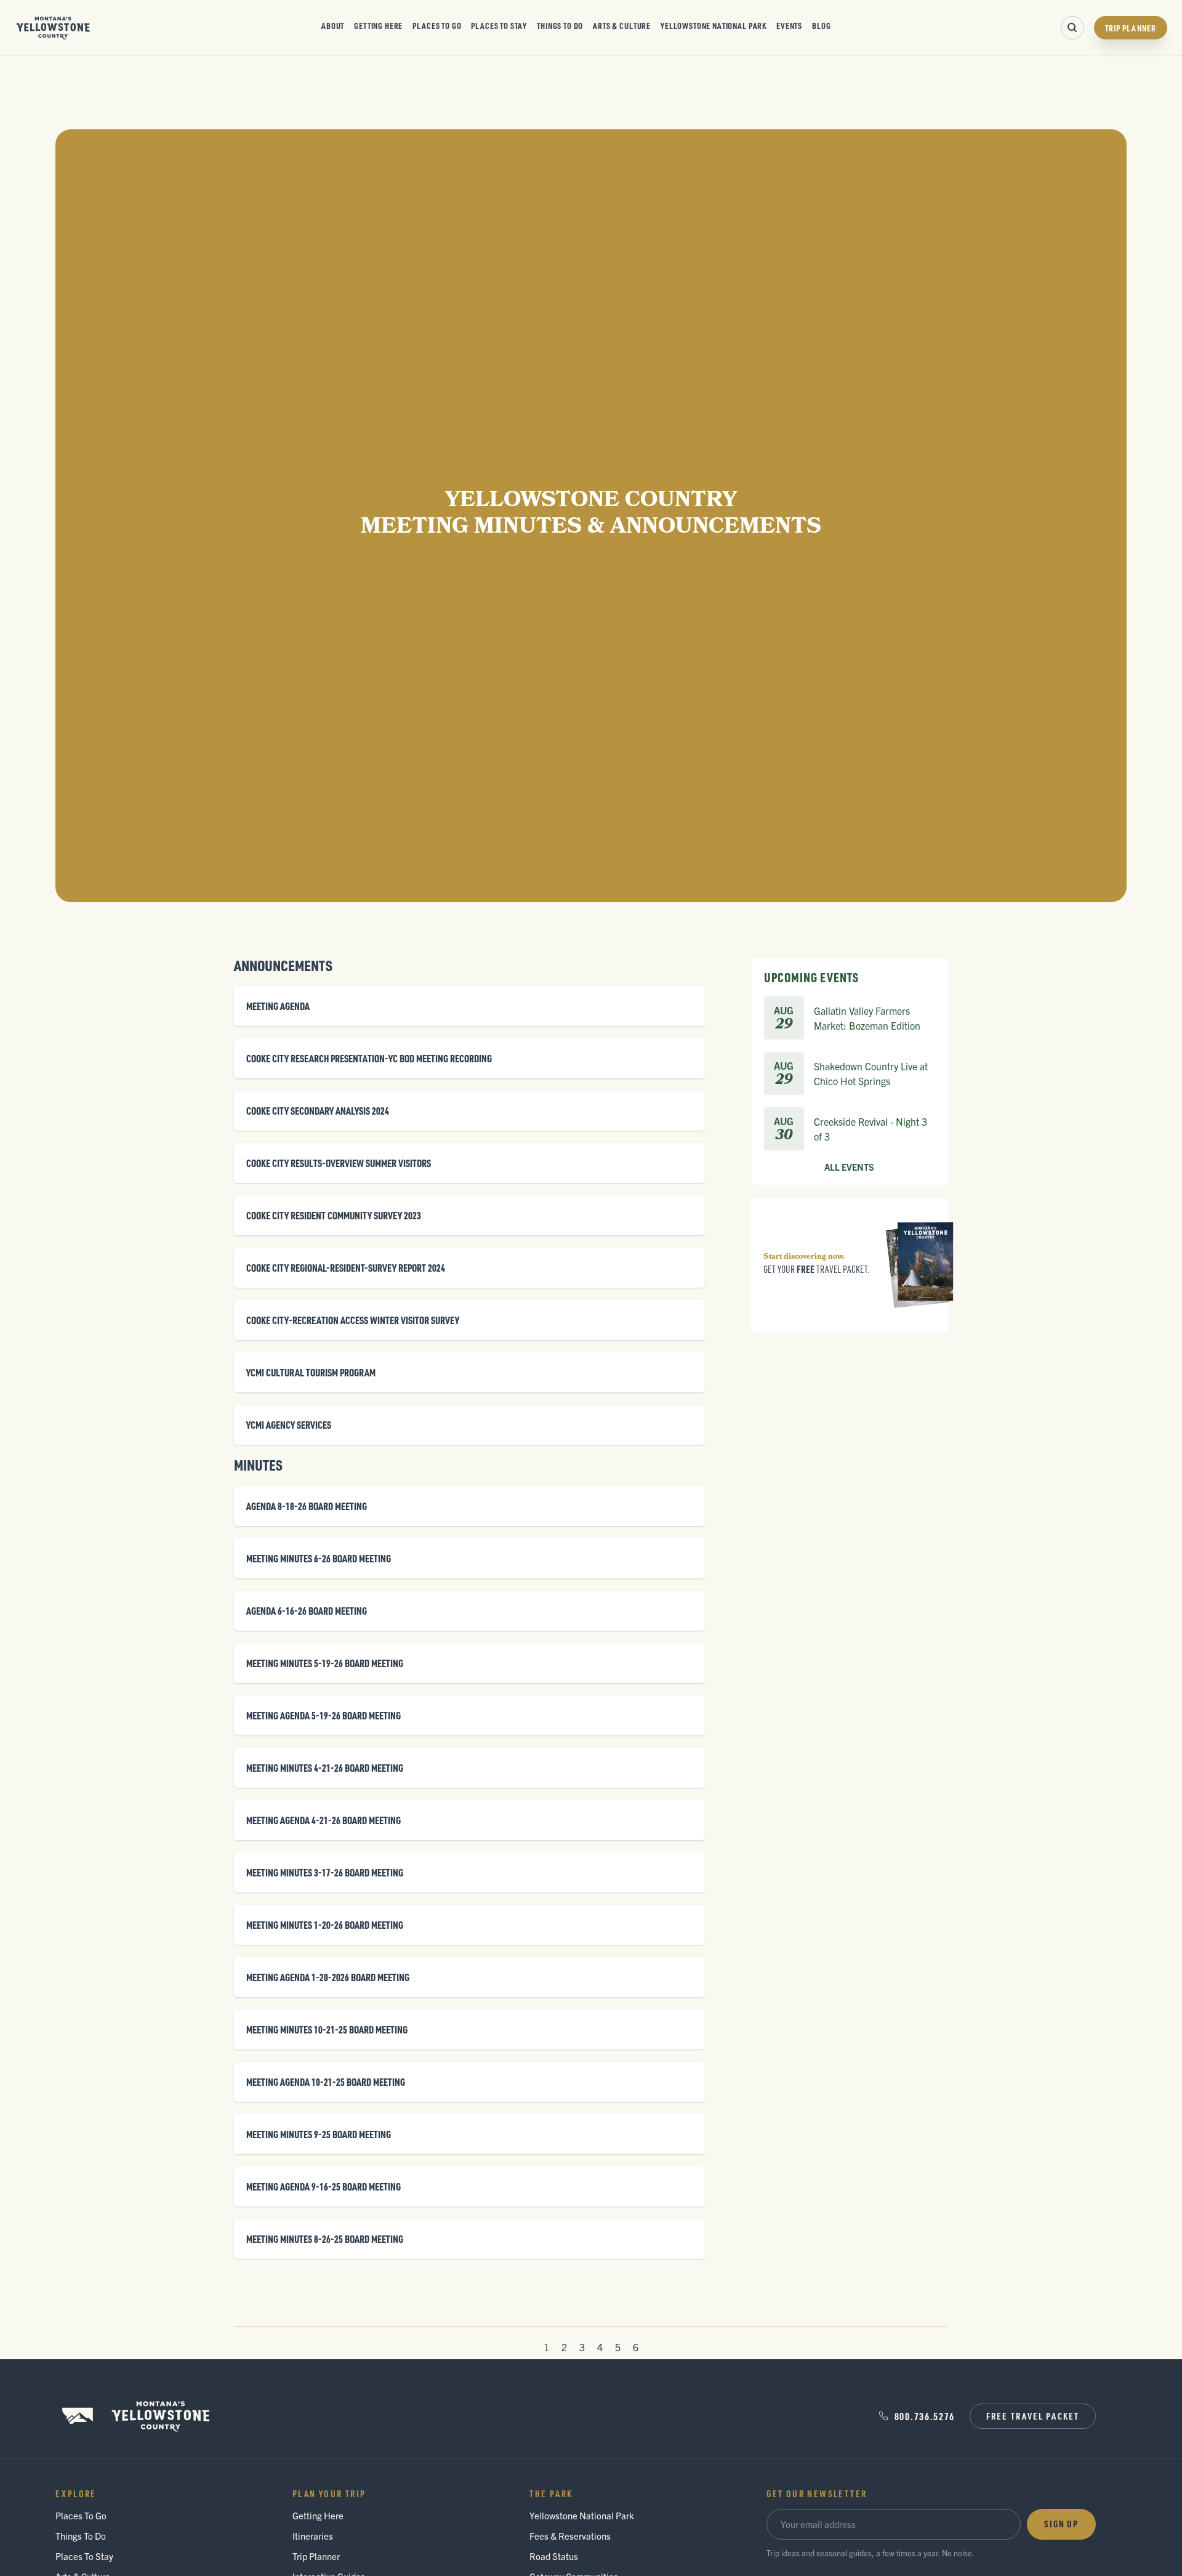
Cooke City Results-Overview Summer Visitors (339, 1163)
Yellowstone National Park (714, 25)
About (333, 25)
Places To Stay (499, 25)
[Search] (1072, 28)
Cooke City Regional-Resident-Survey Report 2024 (346, 1268)
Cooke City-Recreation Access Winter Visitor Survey (353, 1320)
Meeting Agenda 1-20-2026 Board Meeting (328, 1977)
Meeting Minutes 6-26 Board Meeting (319, 1558)
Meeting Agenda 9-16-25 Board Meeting (324, 2186)
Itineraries (313, 2536)
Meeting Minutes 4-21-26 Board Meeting (325, 1768)
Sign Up (1061, 2524)
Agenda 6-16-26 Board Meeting (307, 1611)
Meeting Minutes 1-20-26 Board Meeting (325, 1925)
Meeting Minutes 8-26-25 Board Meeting (325, 2239)
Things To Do (560, 25)
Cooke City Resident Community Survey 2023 (334, 1215)
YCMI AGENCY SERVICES (289, 1425)
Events (789, 25)
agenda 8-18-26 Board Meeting (307, 1506)
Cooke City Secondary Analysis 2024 (318, 1111)
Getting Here (378, 25)
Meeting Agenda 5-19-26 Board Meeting (324, 1715)
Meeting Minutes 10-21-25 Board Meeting (327, 2029)
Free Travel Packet (1033, 2416)
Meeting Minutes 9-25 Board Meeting (319, 2134)
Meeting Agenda (278, 1006)
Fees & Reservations (570, 2536)
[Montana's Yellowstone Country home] (53, 28)
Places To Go (437, 25)
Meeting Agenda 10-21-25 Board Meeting (326, 2082)
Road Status (554, 2556)
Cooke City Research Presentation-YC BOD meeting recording (369, 1058)
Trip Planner (1131, 28)
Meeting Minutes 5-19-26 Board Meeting (325, 1663)
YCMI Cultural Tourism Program (311, 1372)
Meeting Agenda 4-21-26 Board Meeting (324, 1820)
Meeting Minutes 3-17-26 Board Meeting (325, 1872)
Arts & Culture (622, 25)
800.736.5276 (925, 2416)
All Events (849, 1168)
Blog (821, 25)
